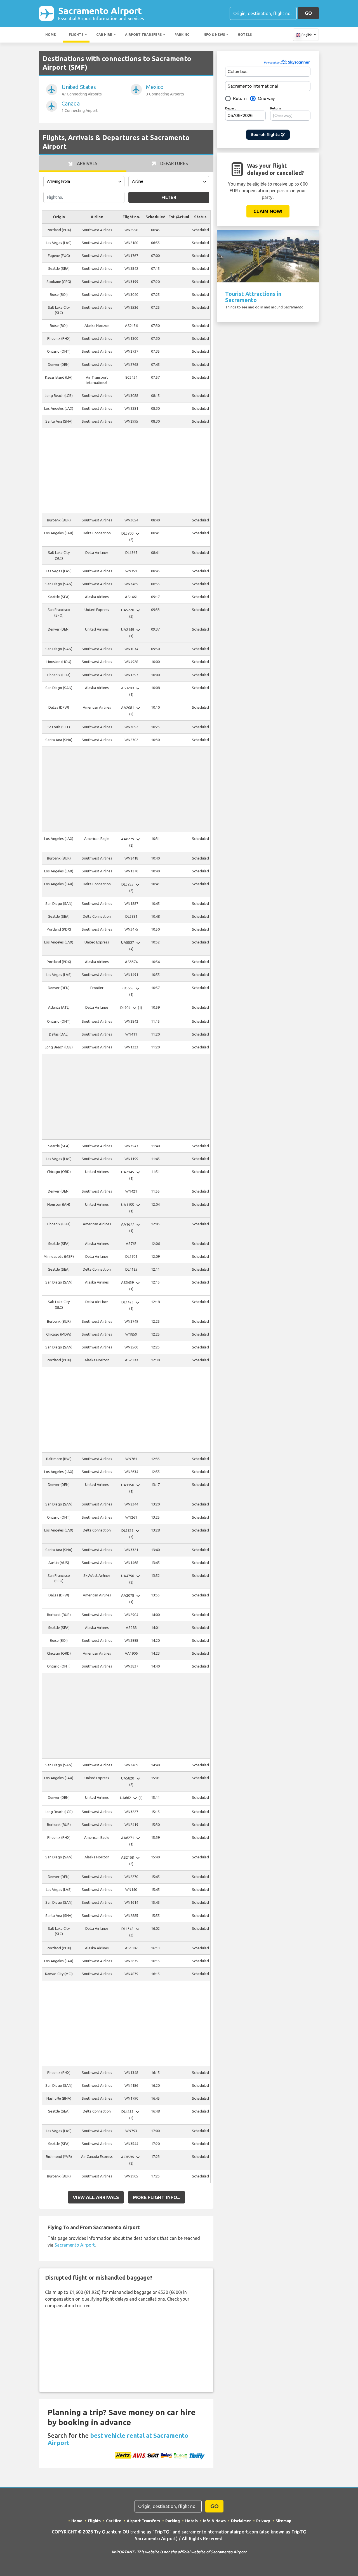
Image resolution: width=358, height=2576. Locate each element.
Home (51, 35)
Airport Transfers (143, 35)
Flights (76, 35)
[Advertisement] (126, 471)
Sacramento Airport (101, 13)
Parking (182, 35)
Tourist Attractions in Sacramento (253, 297)
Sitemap (283, 2521)
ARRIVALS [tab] (87, 163)
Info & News (214, 35)
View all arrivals (96, 2197)
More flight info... (156, 2197)
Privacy (263, 2521)
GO (308, 13)
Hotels (245, 35)
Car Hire (104, 35)
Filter (169, 197)
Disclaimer (241, 2521)
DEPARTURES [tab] (174, 163)
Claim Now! (268, 211)
